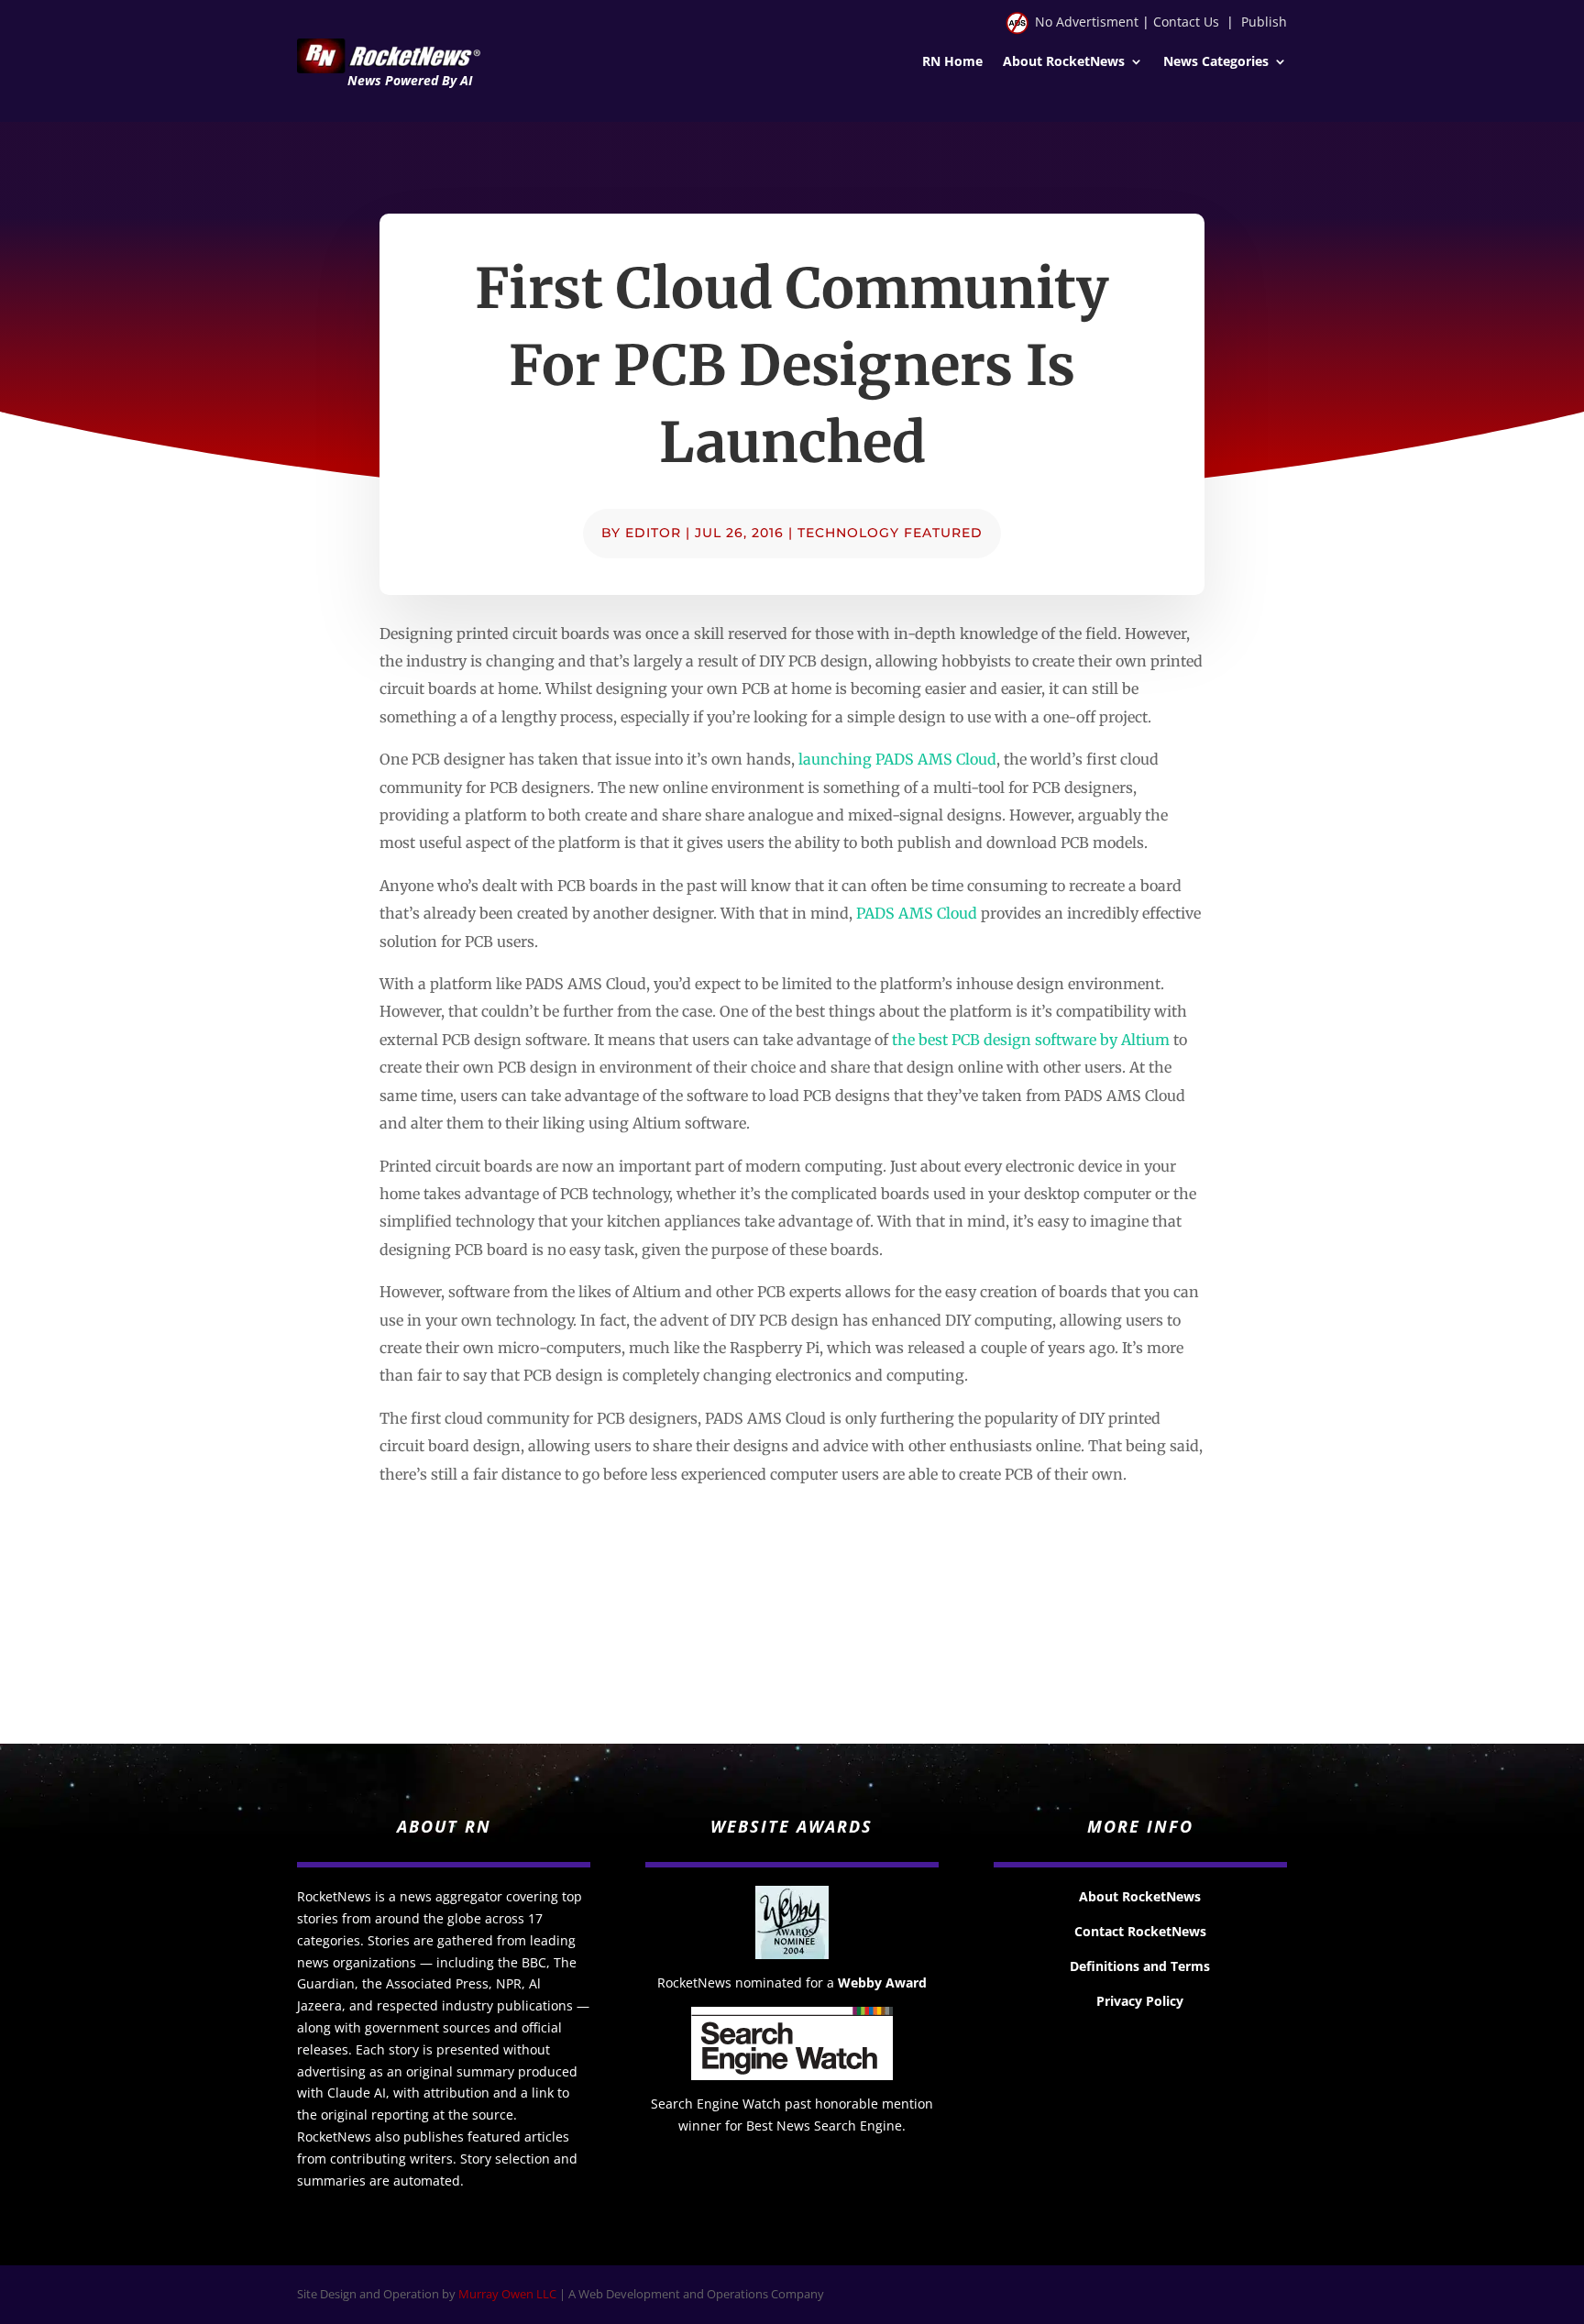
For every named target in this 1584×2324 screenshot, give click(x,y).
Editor (653, 533)
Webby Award (882, 1983)
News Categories (1216, 62)
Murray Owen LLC (507, 2294)
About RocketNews (1064, 62)
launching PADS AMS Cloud (897, 759)
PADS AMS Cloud (917, 913)
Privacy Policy (1140, 2001)
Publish (1264, 22)
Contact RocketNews (1140, 1931)
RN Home (952, 62)
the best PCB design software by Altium (1031, 1040)
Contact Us (1186, 22)
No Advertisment (1087, 22)
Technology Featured (890, 533)
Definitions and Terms (1140, 1966)
